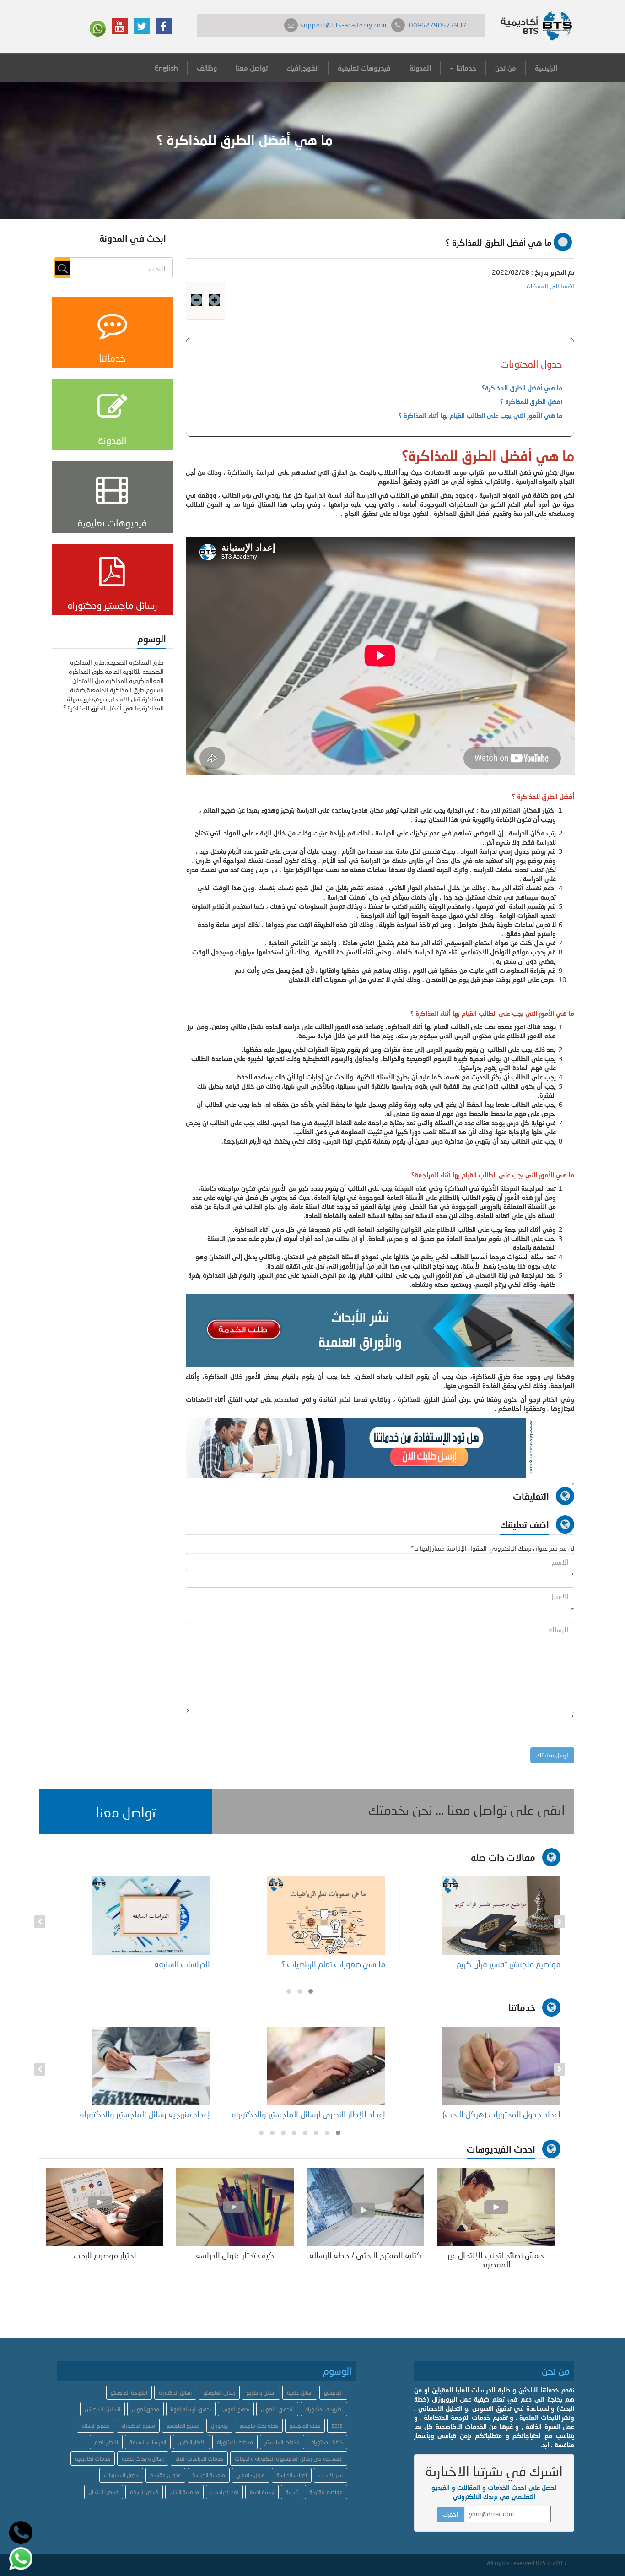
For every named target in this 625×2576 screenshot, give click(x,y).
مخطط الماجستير (282, 2442)
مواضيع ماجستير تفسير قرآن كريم (508, 1964)
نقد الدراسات (224, 2492)
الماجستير (333, 2393)
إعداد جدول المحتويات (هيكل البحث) (501, 2114)
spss (337, 2426)
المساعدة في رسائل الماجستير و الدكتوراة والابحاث (289, 2459)
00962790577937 (438, 25)
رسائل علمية (300, 2393)
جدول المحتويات (121, 2475)
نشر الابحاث (331, 2475)
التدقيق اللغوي (277, 2409)
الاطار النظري (191, 2442)
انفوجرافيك (303, 68)
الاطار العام (106, 2442)
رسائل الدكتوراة (175, 2393)
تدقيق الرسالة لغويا (191, 2409)
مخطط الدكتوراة (235, 2442)
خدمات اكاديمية (93, 2459)
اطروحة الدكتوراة (324, 2409)
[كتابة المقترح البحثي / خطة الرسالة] (365, 2206)
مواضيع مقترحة (326, 2492)
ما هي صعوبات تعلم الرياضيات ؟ (333, 1964)
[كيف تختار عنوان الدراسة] (235, 2206)
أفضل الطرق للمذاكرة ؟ (531, 402)
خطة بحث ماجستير (259, 2426)
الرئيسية (546, 68)
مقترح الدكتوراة (138, 2426)
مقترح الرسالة (96, 2426)
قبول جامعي (251, 2475)
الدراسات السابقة (182, 1964)
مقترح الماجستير (183, 2426)
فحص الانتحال (104, 2492)
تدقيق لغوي (236, 2409)
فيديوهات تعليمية (364, 68)
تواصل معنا (252, 68)
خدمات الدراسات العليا (199, 2459)
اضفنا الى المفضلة (550, 286)
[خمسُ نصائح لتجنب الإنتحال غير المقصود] (496, 2206)
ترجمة (292, 2492)
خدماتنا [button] (465, 68)
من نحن (506, 68)
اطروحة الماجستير (129, 2393)
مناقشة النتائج (184, 2492)
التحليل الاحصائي (102, 2409)
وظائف (207, 68)
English (166, 68)
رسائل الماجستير (219, 2393)
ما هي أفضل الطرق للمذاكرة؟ (522, 388)
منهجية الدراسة (209, 2475)
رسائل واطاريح (261, 2393)
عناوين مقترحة (165, 2475)
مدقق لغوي (145, 2409)
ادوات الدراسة (292, 2475)
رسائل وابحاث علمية (143, 2459)
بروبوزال (219, 2426)
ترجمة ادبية (262, 2492)
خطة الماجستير (305, 2426)
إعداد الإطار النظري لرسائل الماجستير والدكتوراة (308, 2114)
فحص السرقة (144, 2492)
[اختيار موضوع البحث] (105, 2206)
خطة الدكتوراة (327, 2442)
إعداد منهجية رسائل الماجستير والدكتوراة (145, 2114)
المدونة (420, 68)
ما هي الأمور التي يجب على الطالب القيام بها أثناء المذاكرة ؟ (480, 415)
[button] (126, 1811)
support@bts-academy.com (343, 25)
